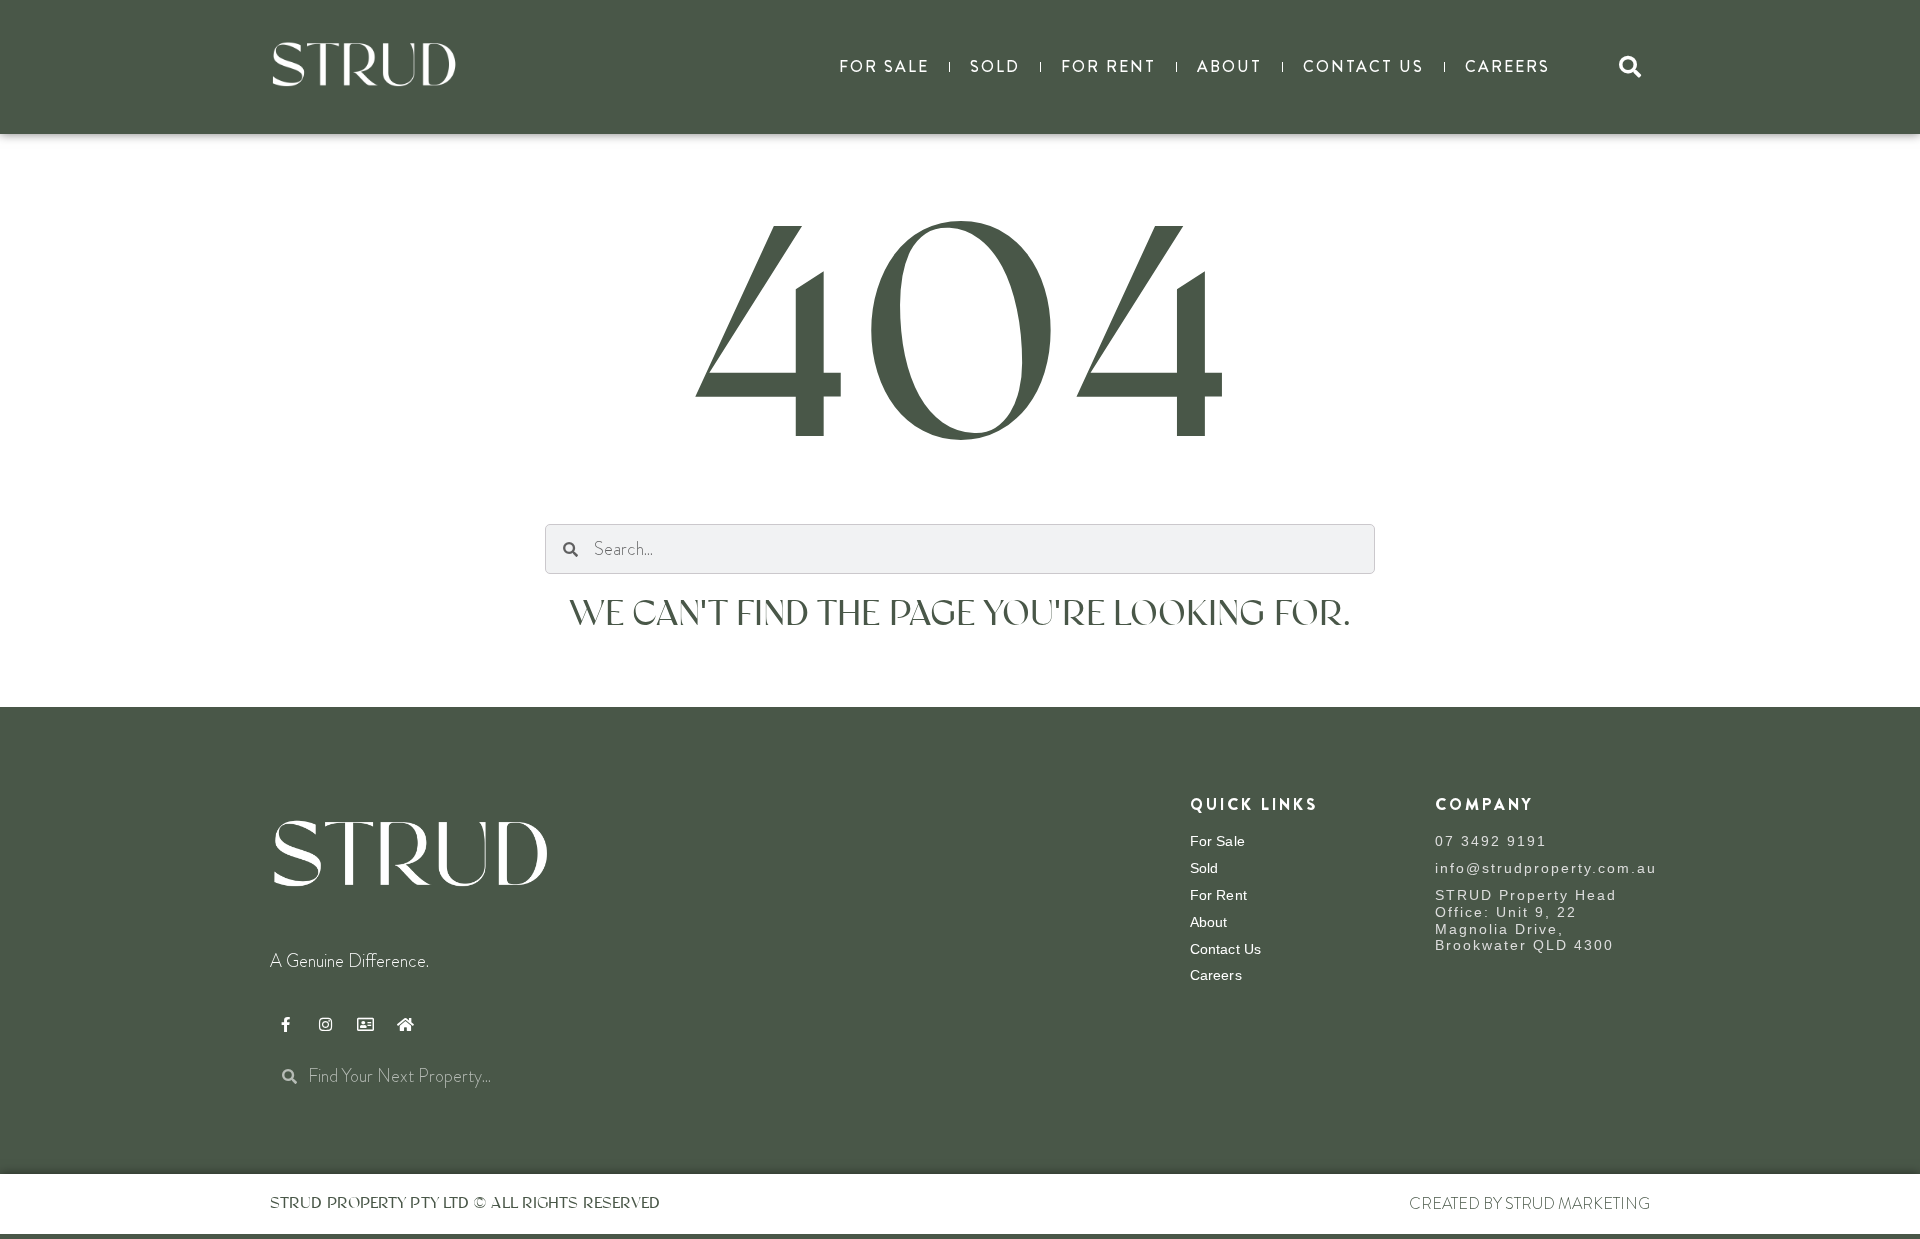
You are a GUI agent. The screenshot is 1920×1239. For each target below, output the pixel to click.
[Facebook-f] (285, 1024)
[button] (1630, 67)
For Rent (1108, 66)
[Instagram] (325, 1024)
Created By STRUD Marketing (1529, 1203)
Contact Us (1363, 66)
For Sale (884, 66)
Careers (1507, 66)
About (1229, 66)
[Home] (405, 1024)
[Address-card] (365, 1024)
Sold (995, 66)
